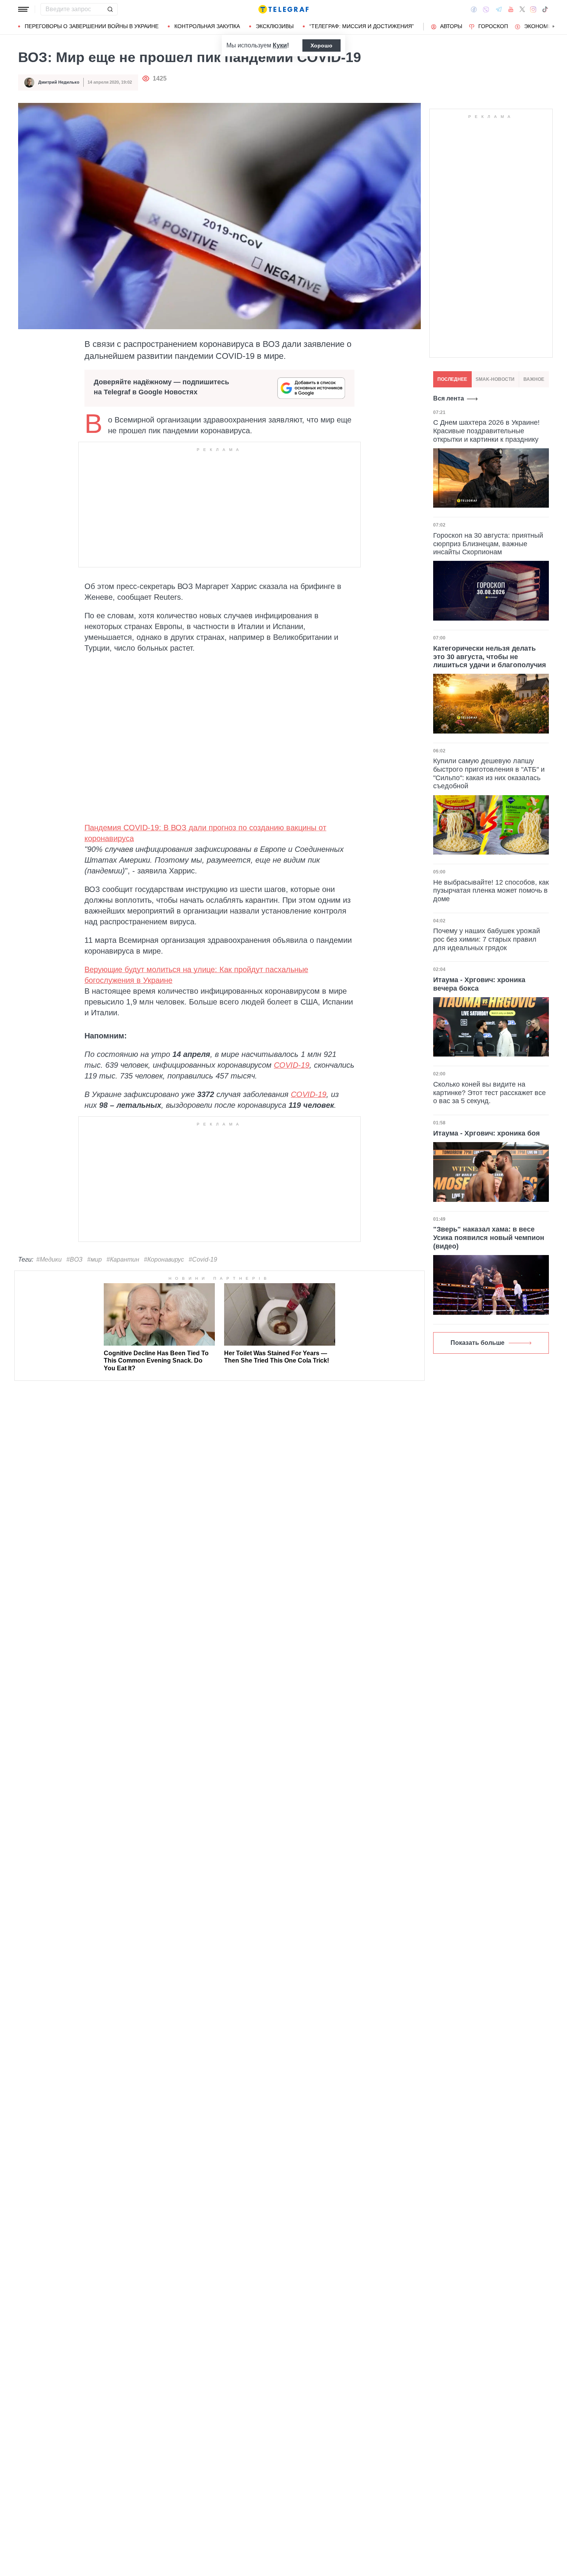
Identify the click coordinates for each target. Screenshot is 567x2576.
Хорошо (321, 45)
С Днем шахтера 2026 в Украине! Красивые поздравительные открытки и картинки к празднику (486, 431)
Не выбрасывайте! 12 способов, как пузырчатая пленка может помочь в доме (491, 891)
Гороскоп (493, 26)
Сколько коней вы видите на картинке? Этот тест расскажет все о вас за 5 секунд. (489, 1093)
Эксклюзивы (275, 26)
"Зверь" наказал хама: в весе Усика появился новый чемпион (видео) (489, 1238)
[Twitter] (522, 9)
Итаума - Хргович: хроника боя (487, 1133)
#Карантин (123, 1259)
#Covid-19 (203, 1259)
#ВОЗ (74, 1259)
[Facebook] (474, 9)
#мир (94, 1259)
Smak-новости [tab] (495, 379)
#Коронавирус (164, 1259)
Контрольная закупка (207, 26)
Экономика (541, 26)
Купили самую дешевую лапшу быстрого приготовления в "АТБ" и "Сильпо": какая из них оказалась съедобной (489, 773)
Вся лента (449, 398)
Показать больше (478, 1343)
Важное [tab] (534, 379)
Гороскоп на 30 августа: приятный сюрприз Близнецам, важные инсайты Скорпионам (488, 544)
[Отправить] (110, 9)
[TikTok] (545, 9)
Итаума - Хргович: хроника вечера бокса (479, 984)
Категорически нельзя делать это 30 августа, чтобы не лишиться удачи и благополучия (490, 657)
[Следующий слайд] (553, 27)
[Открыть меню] (24, 9)
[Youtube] (511, 9)
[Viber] (486, 9)
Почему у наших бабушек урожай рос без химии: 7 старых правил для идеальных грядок (487, 939)
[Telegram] (499, 9)
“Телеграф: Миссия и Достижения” (362, 26)
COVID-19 (292, 1065)
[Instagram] (533, 9)
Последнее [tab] (452, 379)
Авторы (451, 26)
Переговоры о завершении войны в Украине (92, 26)
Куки (280, 45)
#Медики (49, 1259)
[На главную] (283, 9)
